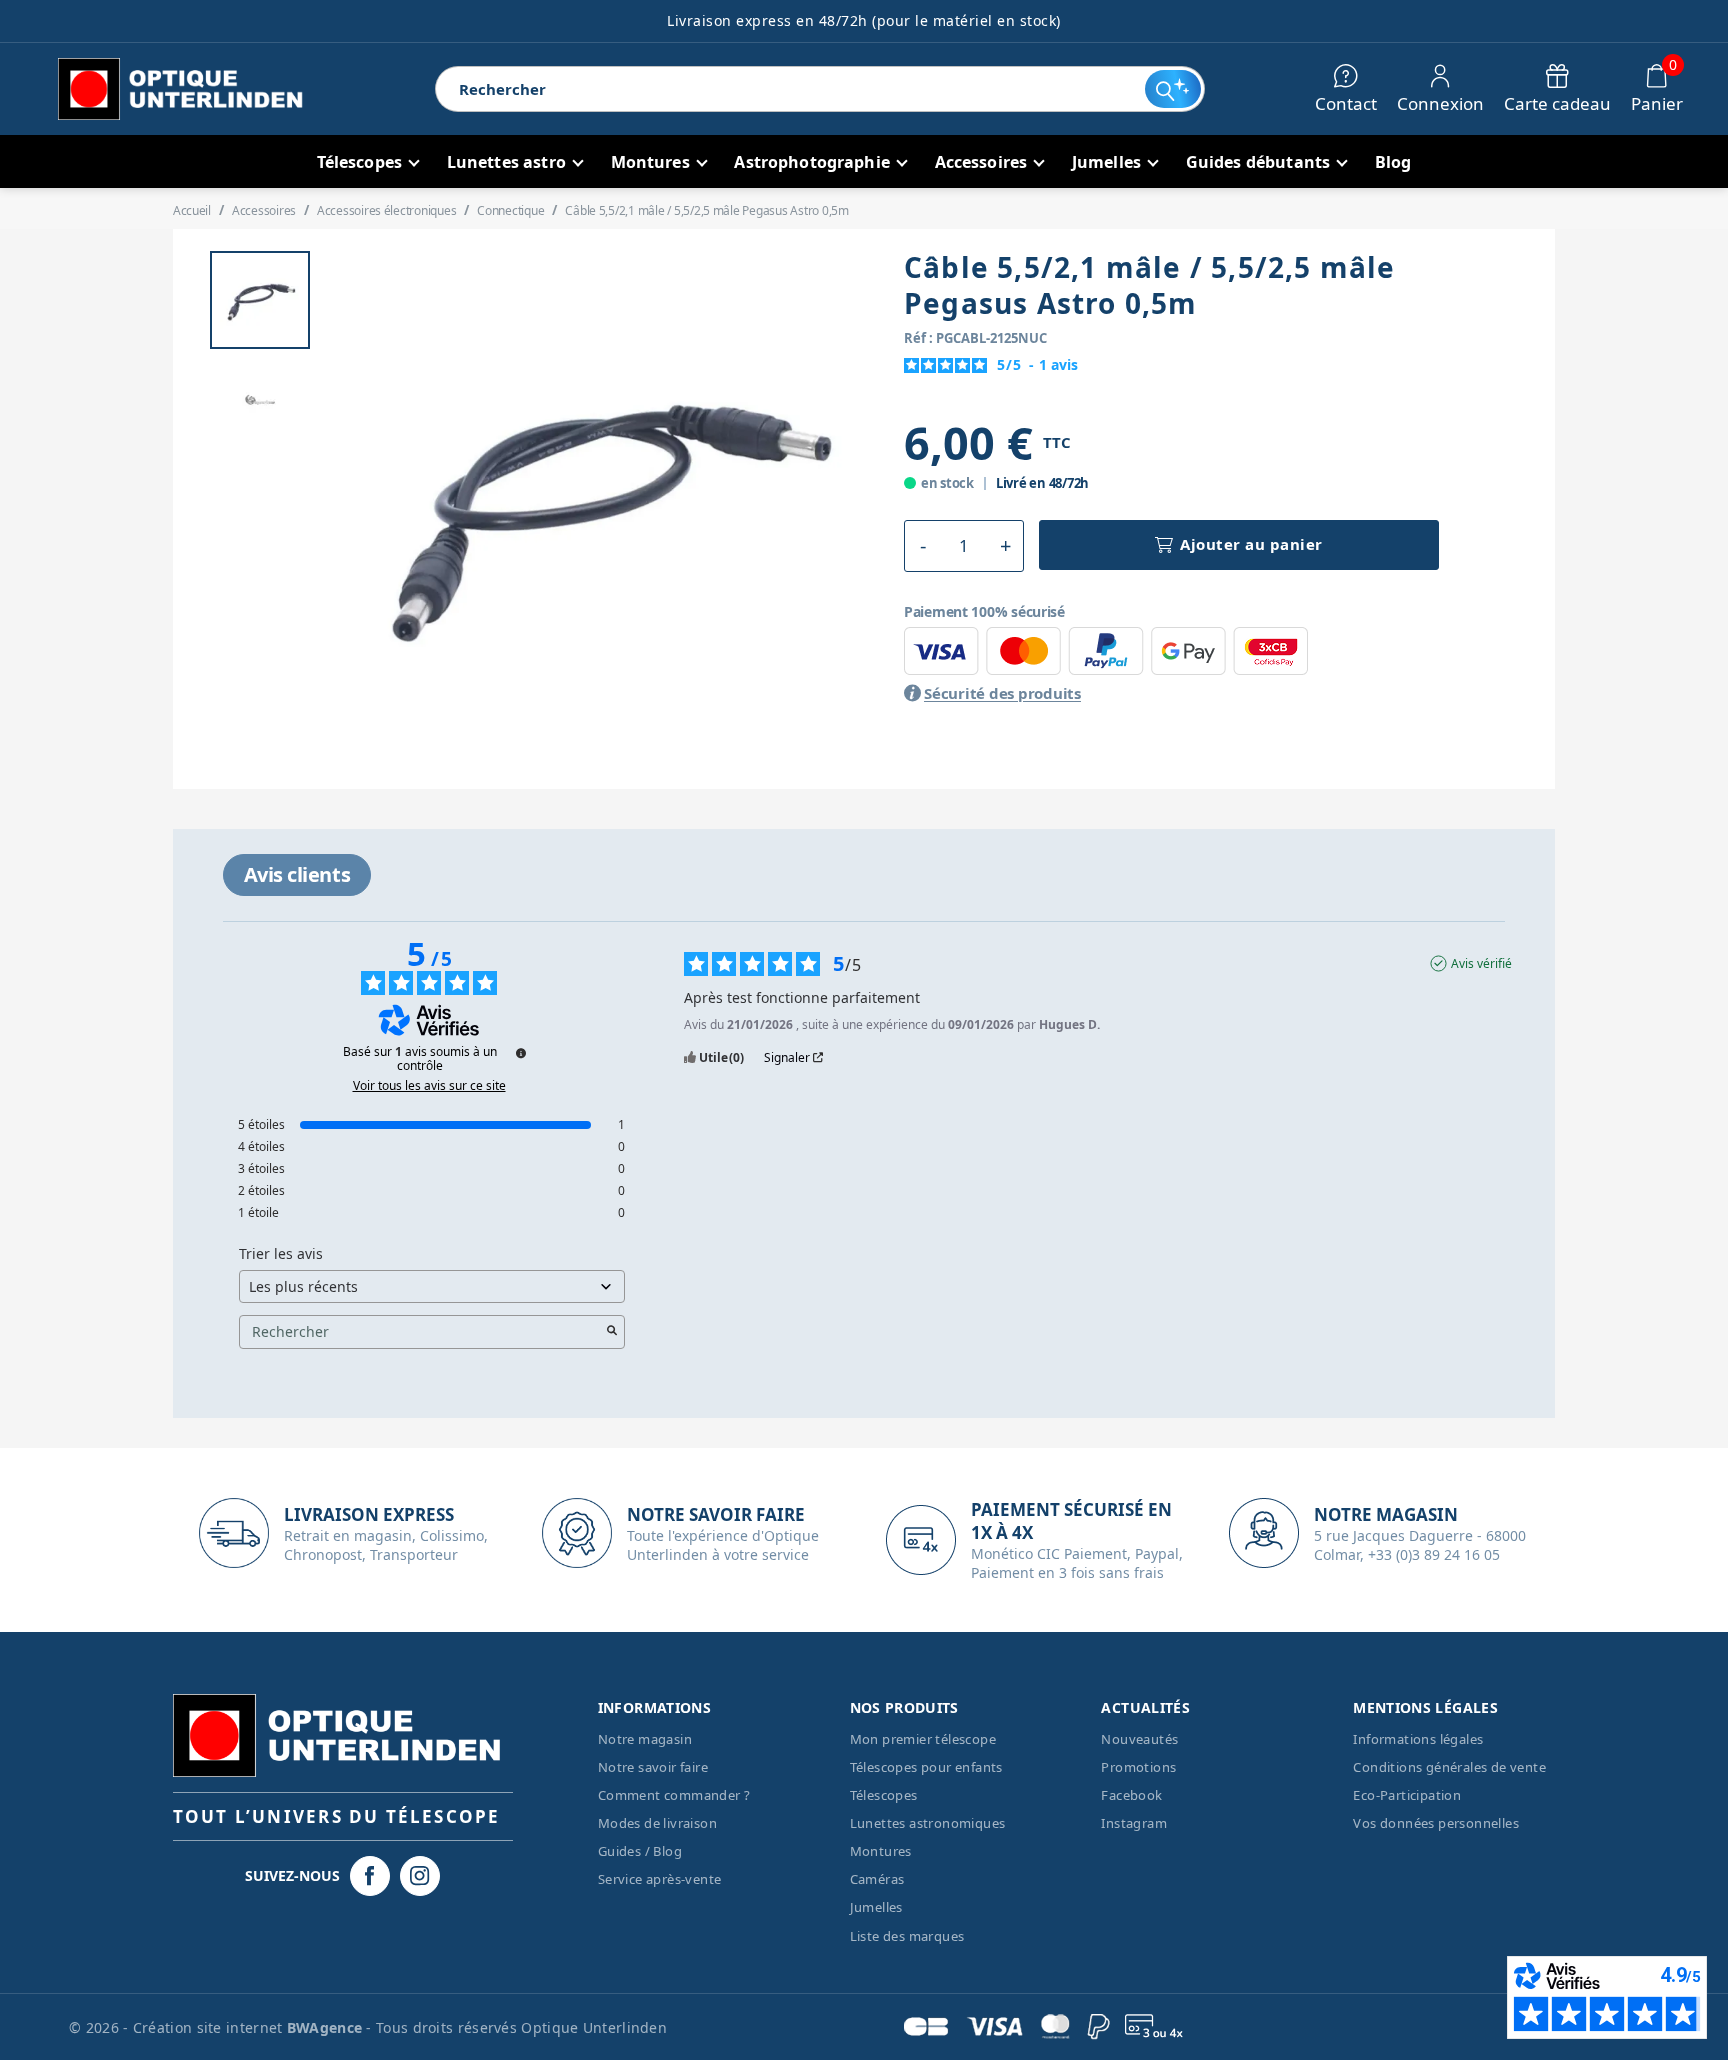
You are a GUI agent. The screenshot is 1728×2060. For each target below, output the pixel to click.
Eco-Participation (1407, 1795)
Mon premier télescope (923, 1739)
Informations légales (1418, 1739)
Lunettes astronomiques (928, 1823)
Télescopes (884, 1795)
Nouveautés (1139, 1739)
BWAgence (327, 2027)
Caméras (877, 1879)
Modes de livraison (657, 1823)
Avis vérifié (1481, 963)
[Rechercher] (1173, 89)
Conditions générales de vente (1449, 1767)
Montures (881, 1851)
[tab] (297, 875)
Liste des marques (907, 1936)
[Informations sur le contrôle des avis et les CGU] (521, 1053)
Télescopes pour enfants (926, 1767)
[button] (922, 546)
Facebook (1131, 1795)
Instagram (1134, 1823)
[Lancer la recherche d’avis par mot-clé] (612, 1332)
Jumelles (876, 1907)
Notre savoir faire (653, 1767)
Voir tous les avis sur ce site (429, 1086)
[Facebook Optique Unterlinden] (370, 1876)
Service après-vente (660, 1879)
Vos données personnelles (1436, 1823)
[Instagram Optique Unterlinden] (420, 1876)
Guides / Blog (640, 1851)
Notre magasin (645, 1739)
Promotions (1138, 1767)
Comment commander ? (674, 1795)
